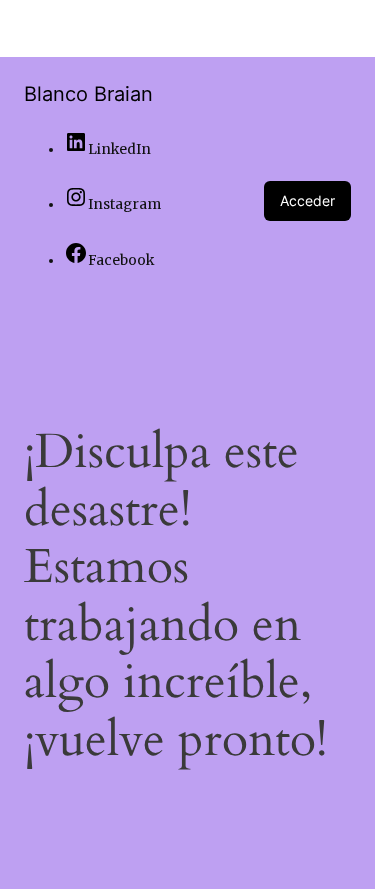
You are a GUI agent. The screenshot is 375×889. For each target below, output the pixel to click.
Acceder (307, 200)
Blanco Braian (88, 94)
